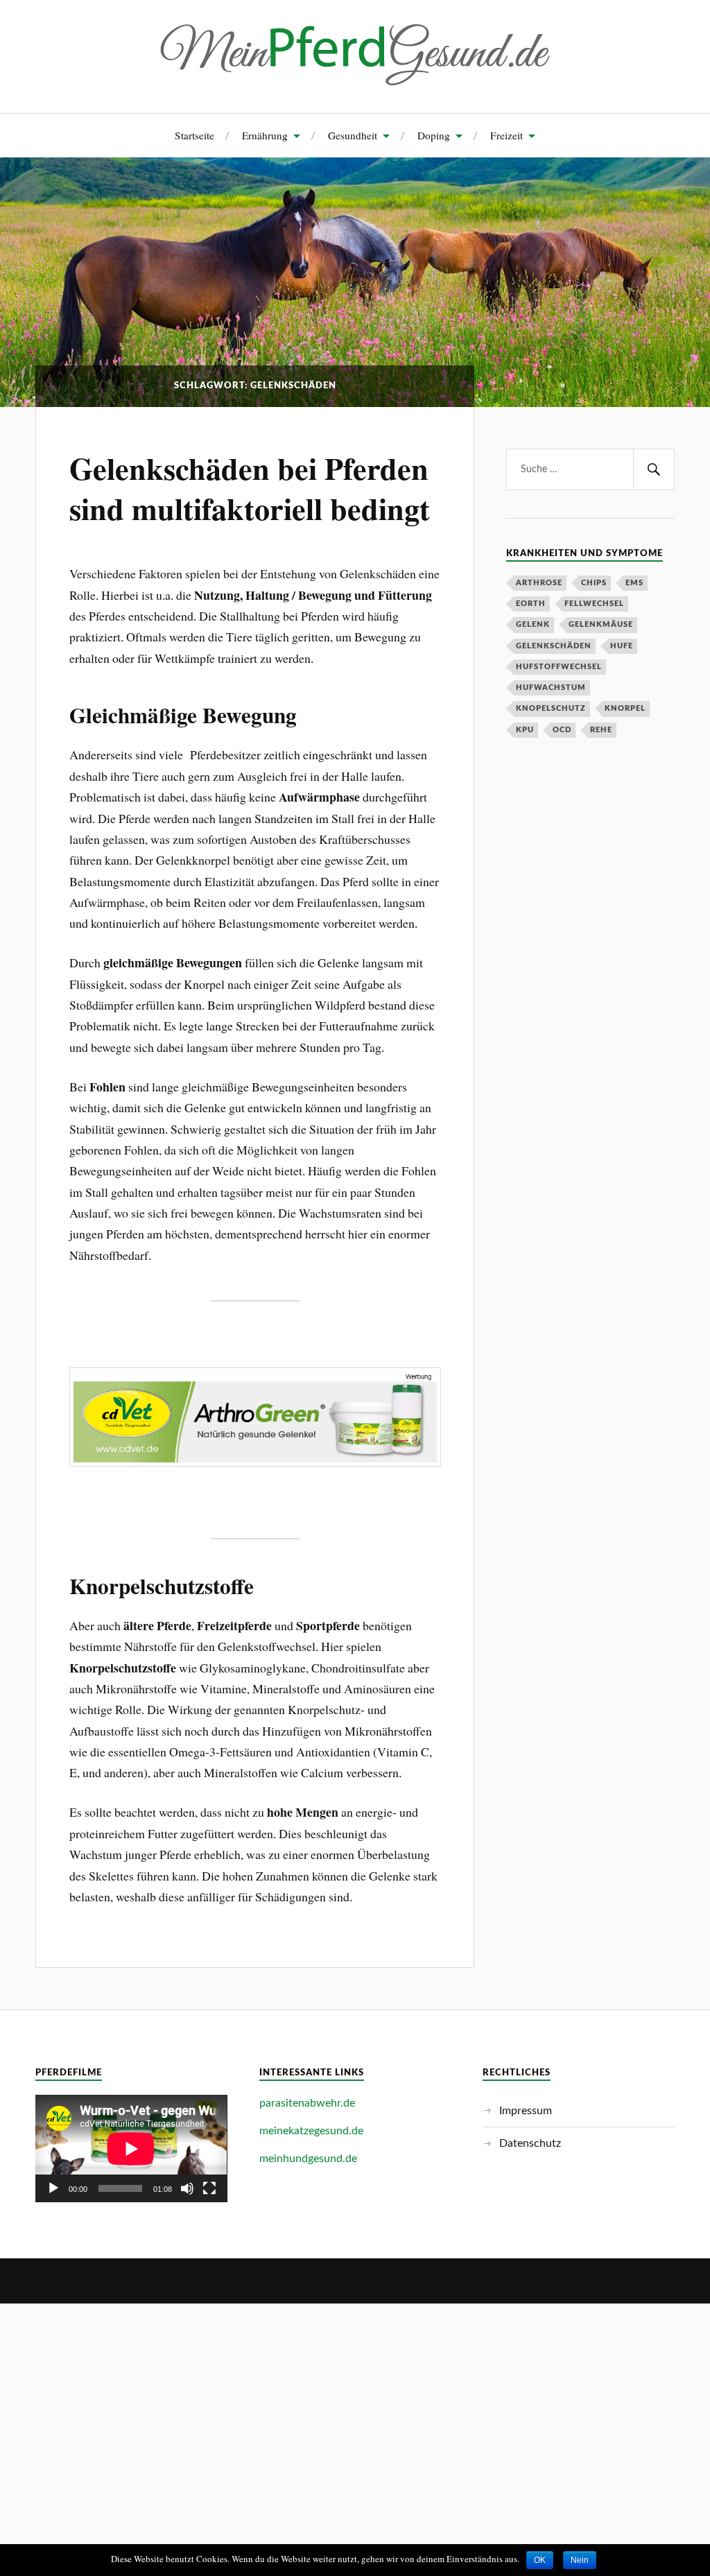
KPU (525, 730)
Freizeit (506, 135)
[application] (131, 2149)
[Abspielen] (53, 2188)
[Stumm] (187, 2188)
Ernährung (265, 135)
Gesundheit (353, 135)
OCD (562, 730)
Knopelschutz (551, 708)
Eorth (531, 604)
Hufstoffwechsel (559, 667)
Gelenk (533, 624)
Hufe (622, 646)
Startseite (194, 135)
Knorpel (625, 708)
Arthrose (539, 583)
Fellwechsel (594, 604)
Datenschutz (530, 2143)
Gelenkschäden (554, 646)
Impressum (526, 2111)
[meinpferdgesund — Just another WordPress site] (355, 55)
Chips (594, 583)
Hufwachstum (551, 688)
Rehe (601, 730)
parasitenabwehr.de (307, 2103)
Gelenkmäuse (601, 624)
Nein (580, 2560)
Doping (434, 135)
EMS (634, 583)
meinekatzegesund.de (311, 2131)
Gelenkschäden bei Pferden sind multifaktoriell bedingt (250, 488)
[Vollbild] (209, 2188)
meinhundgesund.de (308, 2159)
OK (540, 2560)
